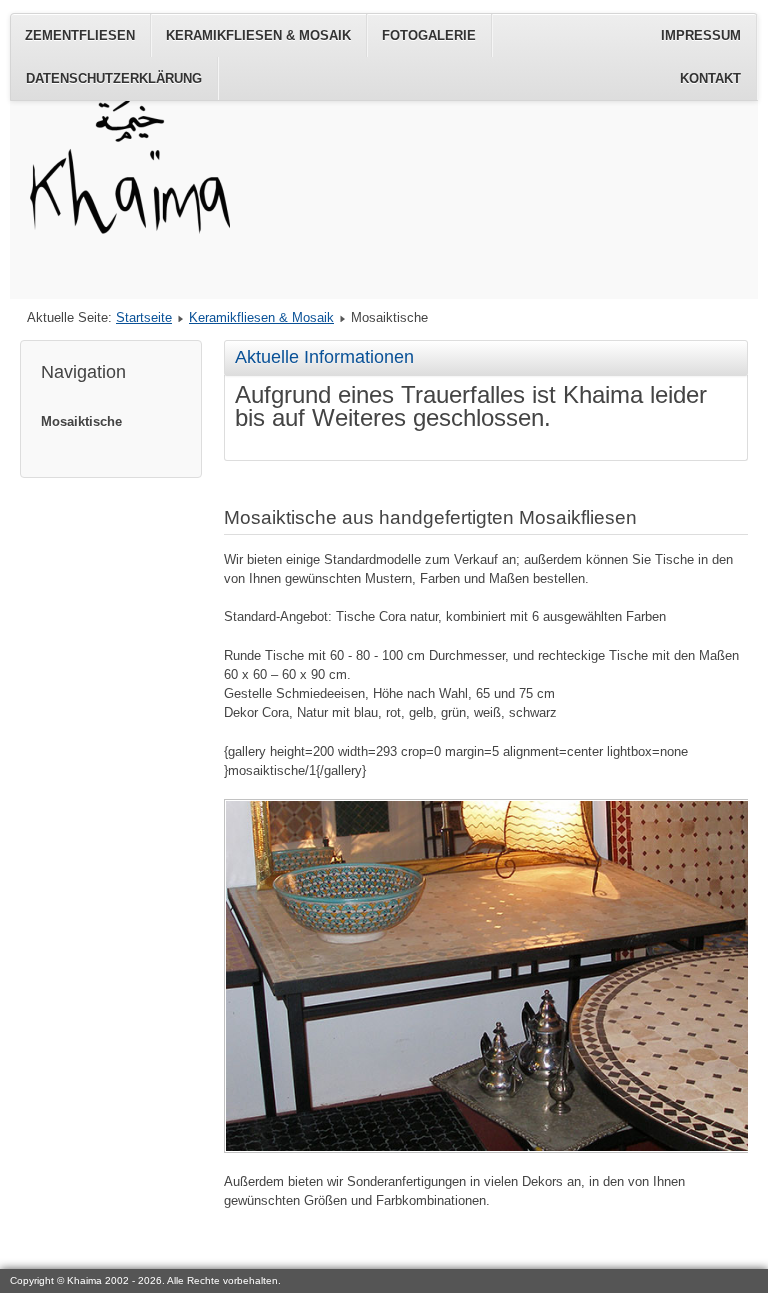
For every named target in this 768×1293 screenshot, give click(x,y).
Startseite (144, 317)
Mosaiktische (81, 421)
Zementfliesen (80, 35)
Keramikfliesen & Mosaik (258, 35)
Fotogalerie (429, 35)
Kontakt (710, 78)
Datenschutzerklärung (114, 78)
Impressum (701, 35)
